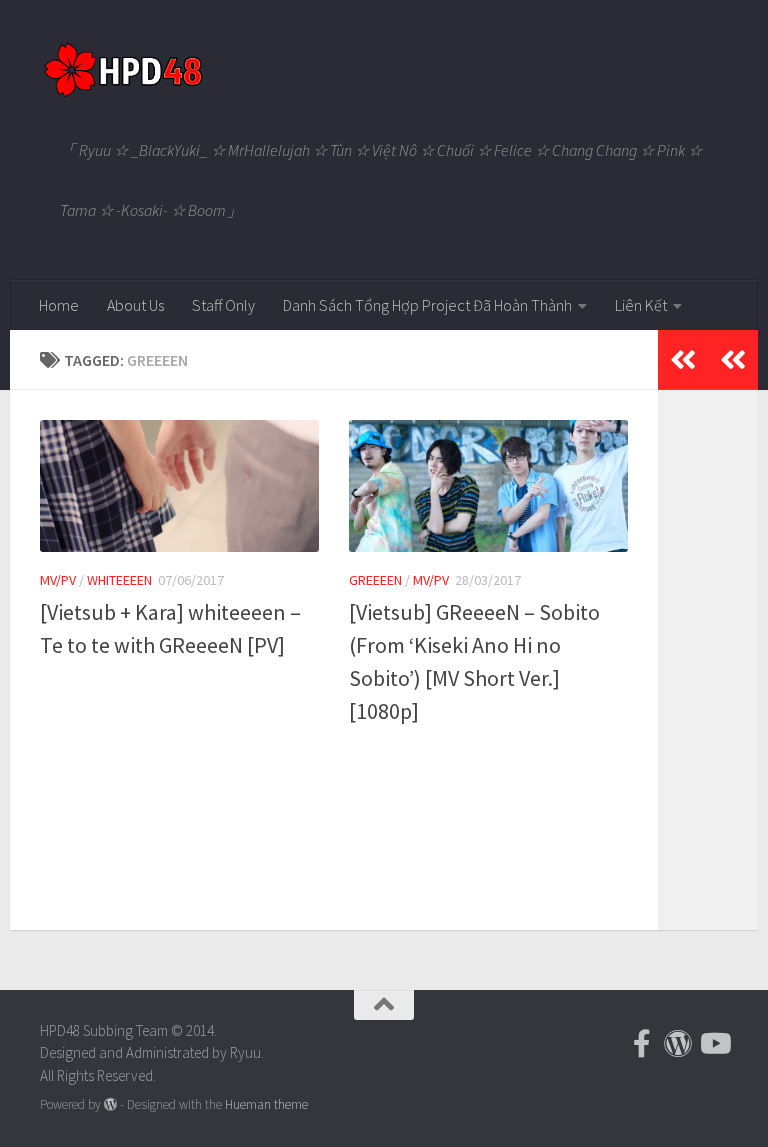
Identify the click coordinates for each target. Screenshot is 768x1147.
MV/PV (58, 580)
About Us (135, 305)
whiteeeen (119, 580)
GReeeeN (375, 580)
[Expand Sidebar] (733, 360)
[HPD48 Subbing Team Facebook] (642, 1044)
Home (59, 305)
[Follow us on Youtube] (714, 1044)
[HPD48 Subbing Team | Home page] (122, 70)
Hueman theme (266, 1104)
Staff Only (223, 305)
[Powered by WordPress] (110, 1104)
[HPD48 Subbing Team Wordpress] (678, 1044)
